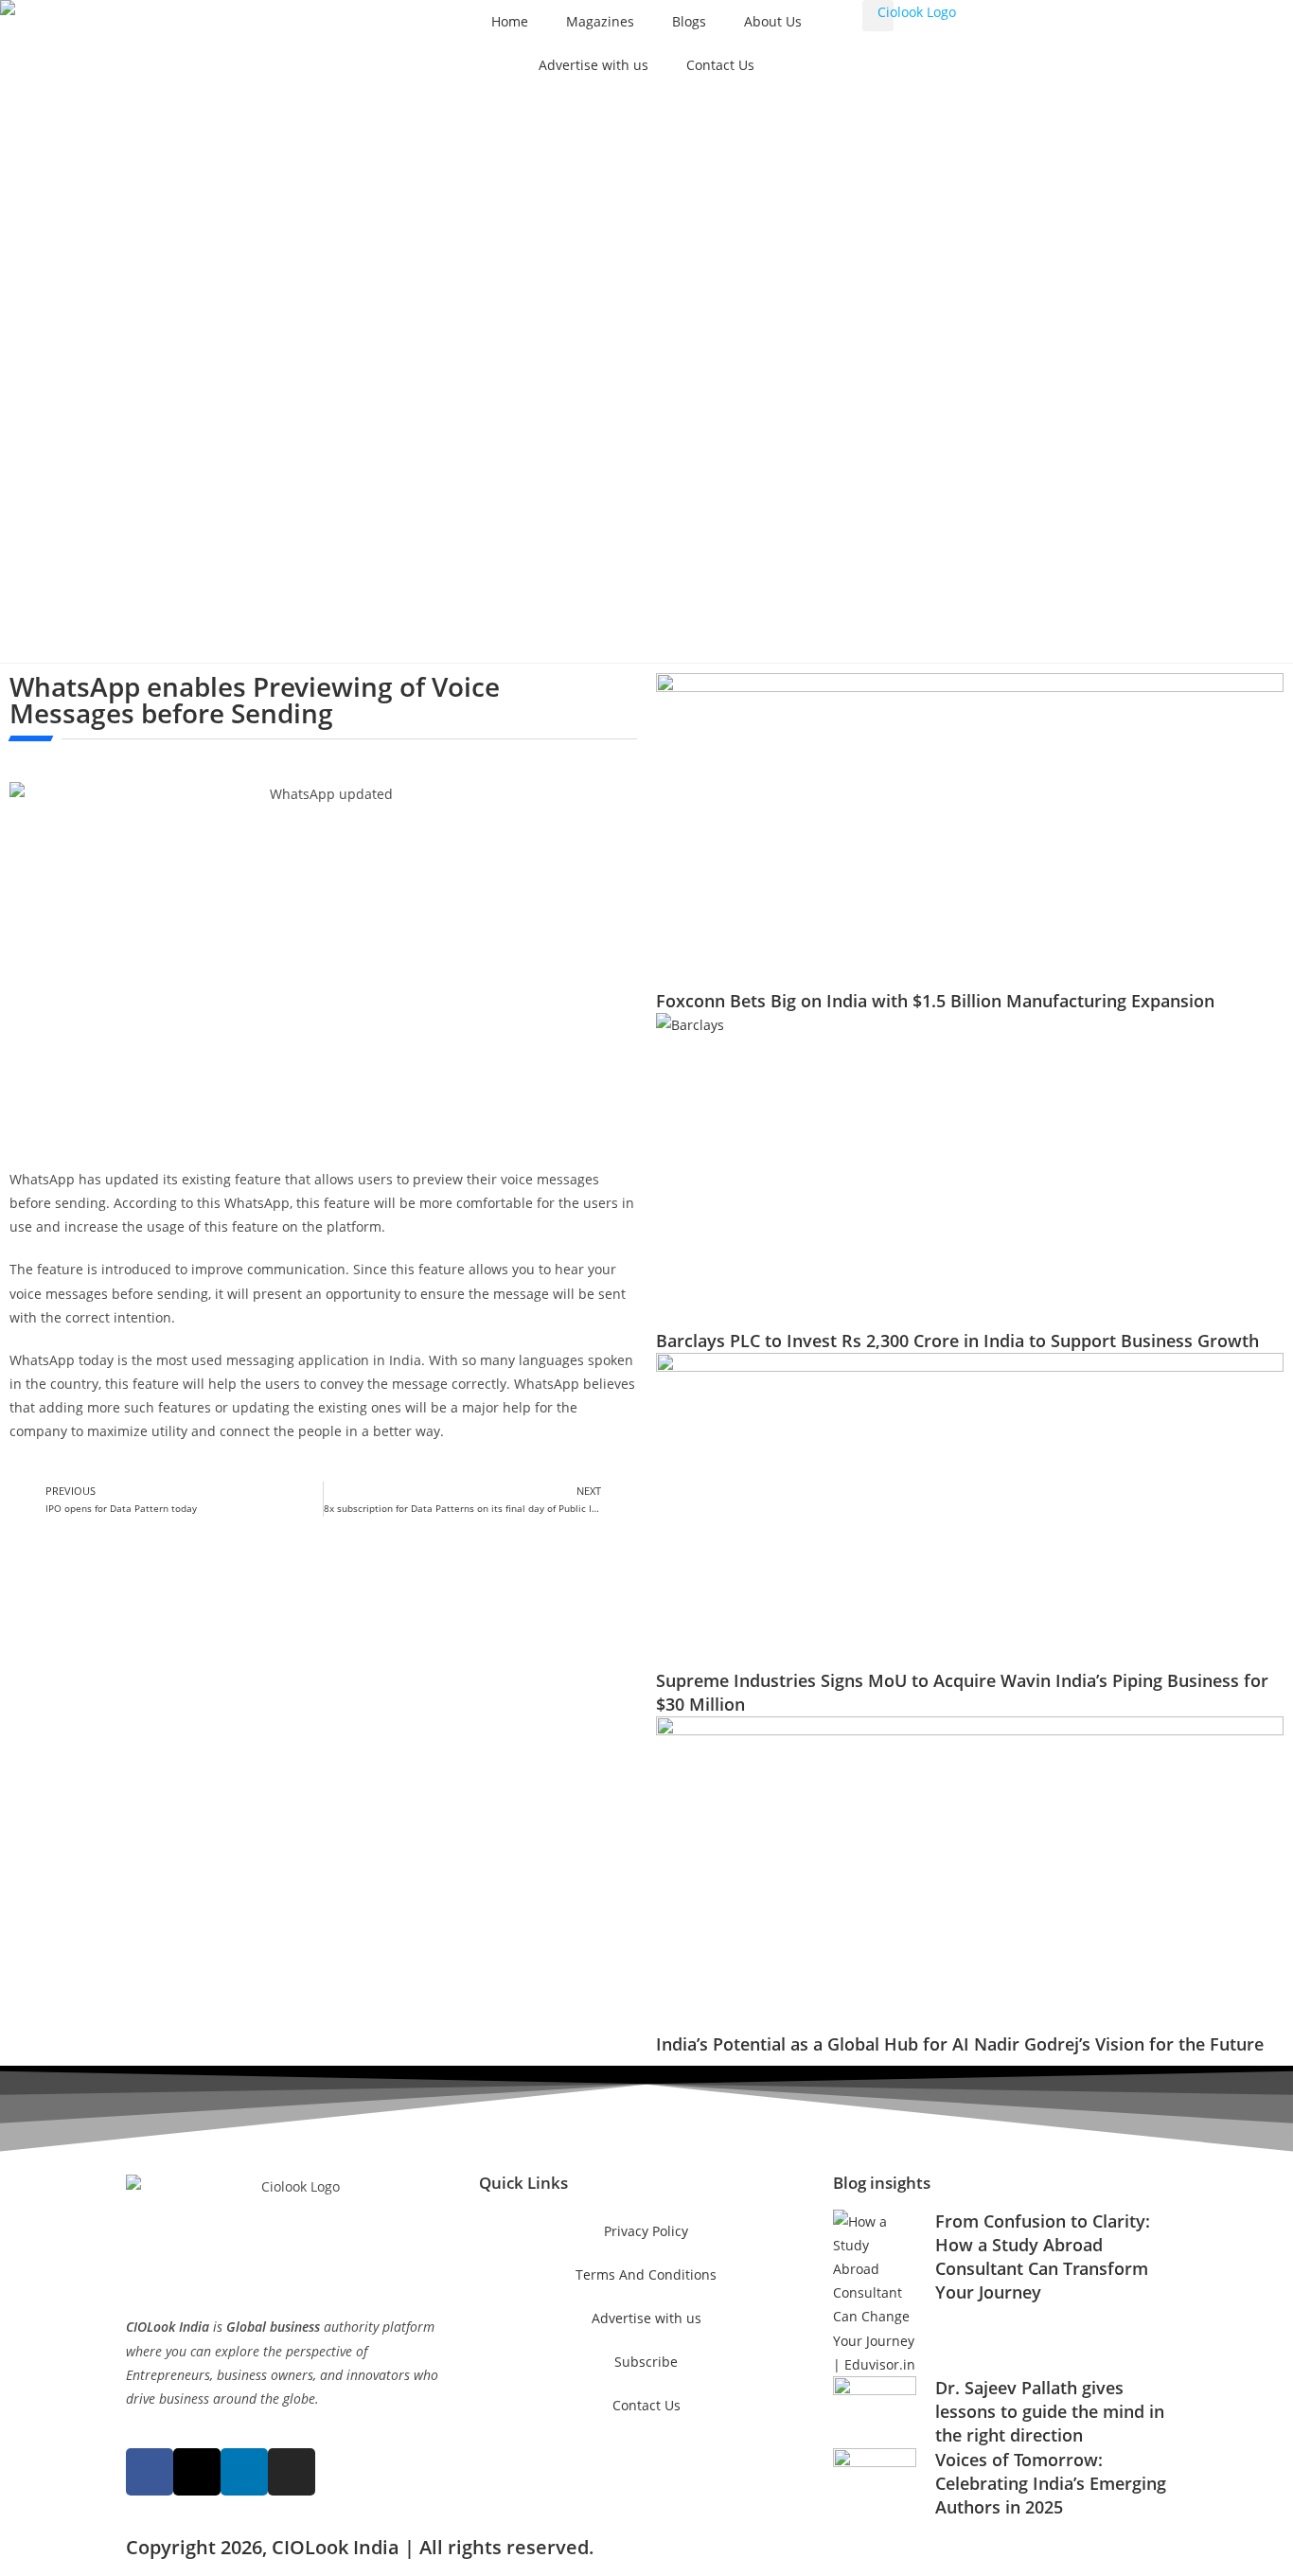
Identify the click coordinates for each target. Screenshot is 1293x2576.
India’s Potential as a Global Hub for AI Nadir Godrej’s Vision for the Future (960, 2044)
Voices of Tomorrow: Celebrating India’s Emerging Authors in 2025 (1051, 2483)
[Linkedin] (244, 2472)
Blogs (689, 21)
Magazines (600, 21)
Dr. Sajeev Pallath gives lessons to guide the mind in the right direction (1050, 2411)
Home (510, 21)
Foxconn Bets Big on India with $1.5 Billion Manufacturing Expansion (935, 1001)
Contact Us (720, 65)
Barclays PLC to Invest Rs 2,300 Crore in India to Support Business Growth (957, 1341)
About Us (773, 21)
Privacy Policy (646, 2231)
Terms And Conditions (646, 2274)
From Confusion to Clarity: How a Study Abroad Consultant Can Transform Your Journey (1043, 2257)
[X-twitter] (197, 2472)
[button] (878, 16)
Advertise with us (593, 65)
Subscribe (646, 2362)
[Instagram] (292, 2472)
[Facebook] (150, 2472)
